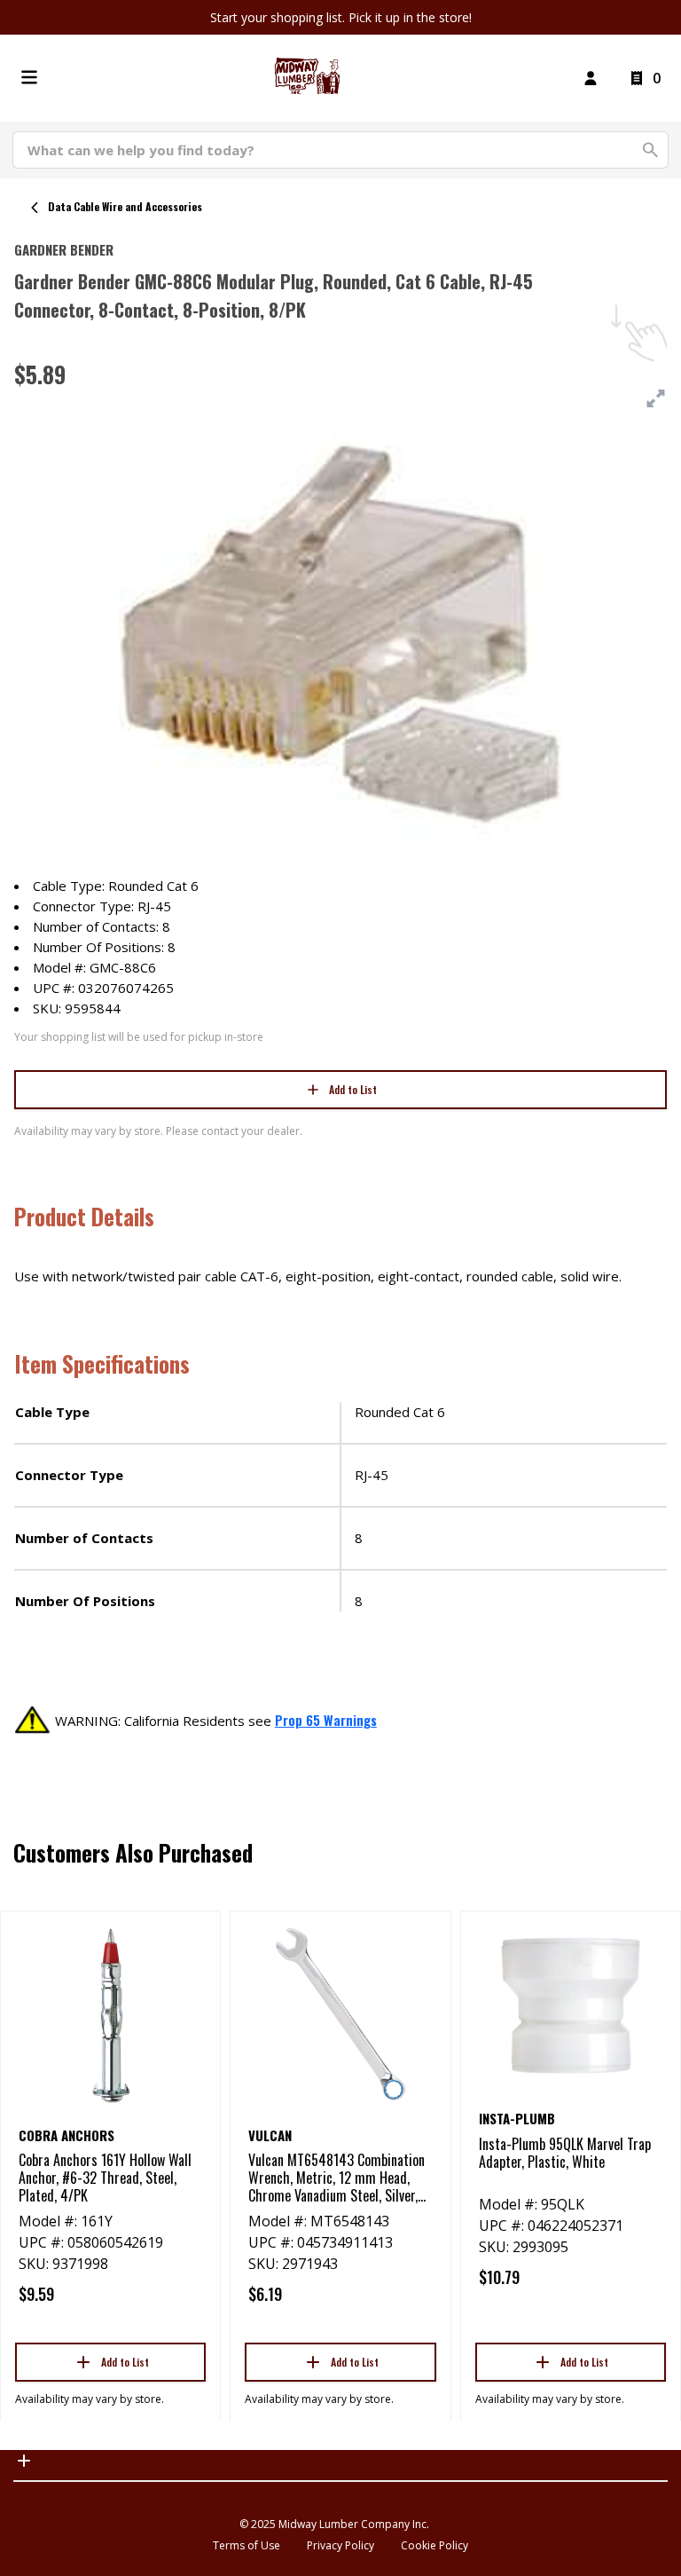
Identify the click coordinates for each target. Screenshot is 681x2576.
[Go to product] (110, 2014)
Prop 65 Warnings (326, 1720)
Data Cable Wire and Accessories (125, 206)
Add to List (353, 1089)
